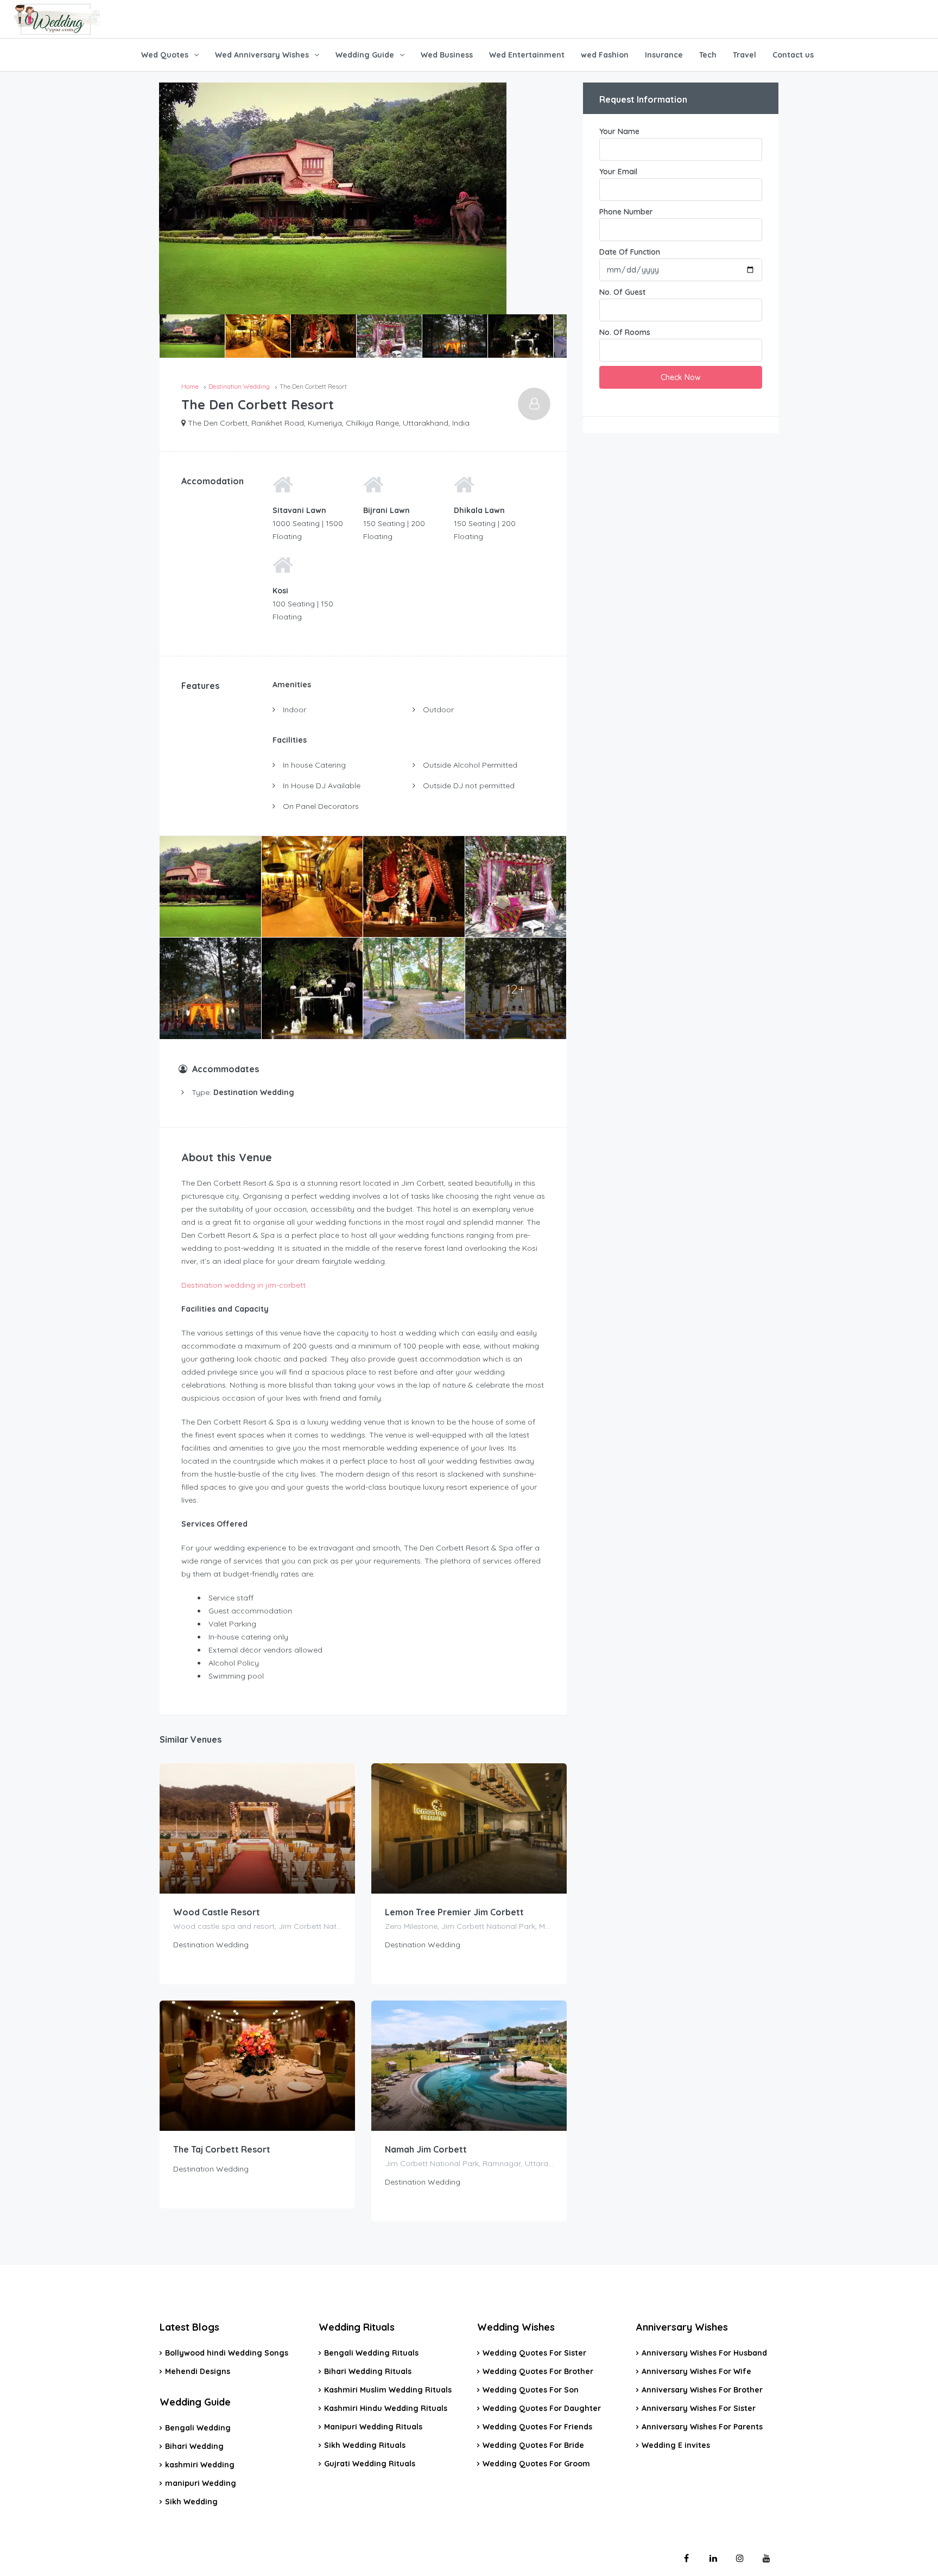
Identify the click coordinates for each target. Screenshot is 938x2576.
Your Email (618, 172)
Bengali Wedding (198, 2428)
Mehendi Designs (198, 2371)
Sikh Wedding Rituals (365, 2445)
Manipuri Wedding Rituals (373, 2427)
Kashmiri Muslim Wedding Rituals (388, 2390)
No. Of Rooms (625, 332)
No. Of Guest (622, 292)
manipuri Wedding (201, 2483)
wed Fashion (605, 55)
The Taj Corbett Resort (222, 2149)
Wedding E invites (676, 2445)
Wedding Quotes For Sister (534, 2353)
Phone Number (626, 212)
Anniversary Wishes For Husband (704, 2353)
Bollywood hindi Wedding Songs (227, 2353)
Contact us (793, 55)
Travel (744, 55)
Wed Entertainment (527, 55)
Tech (708, 55)
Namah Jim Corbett (426, 2149)
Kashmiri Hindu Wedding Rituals (386, 2408)
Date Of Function (630, 252)
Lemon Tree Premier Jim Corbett (454, 1912)
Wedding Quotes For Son (531, 2390)
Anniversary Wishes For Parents (702, 2427)
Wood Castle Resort (217, 1912)
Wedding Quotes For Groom (536, 2464)
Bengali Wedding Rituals (371, 2353)
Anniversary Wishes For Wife (696, 2371)
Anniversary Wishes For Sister (699, 2408)
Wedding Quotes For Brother (538, 2371)
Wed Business (447, 55)
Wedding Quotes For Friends (537, 2427)
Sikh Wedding (191, 2502)
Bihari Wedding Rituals (368, 2371)
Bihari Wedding (194, 2446)
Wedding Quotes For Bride (533, 2445)
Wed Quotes (165, 55)
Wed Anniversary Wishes (262, 55)
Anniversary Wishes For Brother (702, 2390)
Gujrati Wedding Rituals (370, 2464)
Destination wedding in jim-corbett (243, 1285)
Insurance (664, 55)
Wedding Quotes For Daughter (542, 2408)
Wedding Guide (365, 55)
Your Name (619, 131)
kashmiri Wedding (200, 2465)
